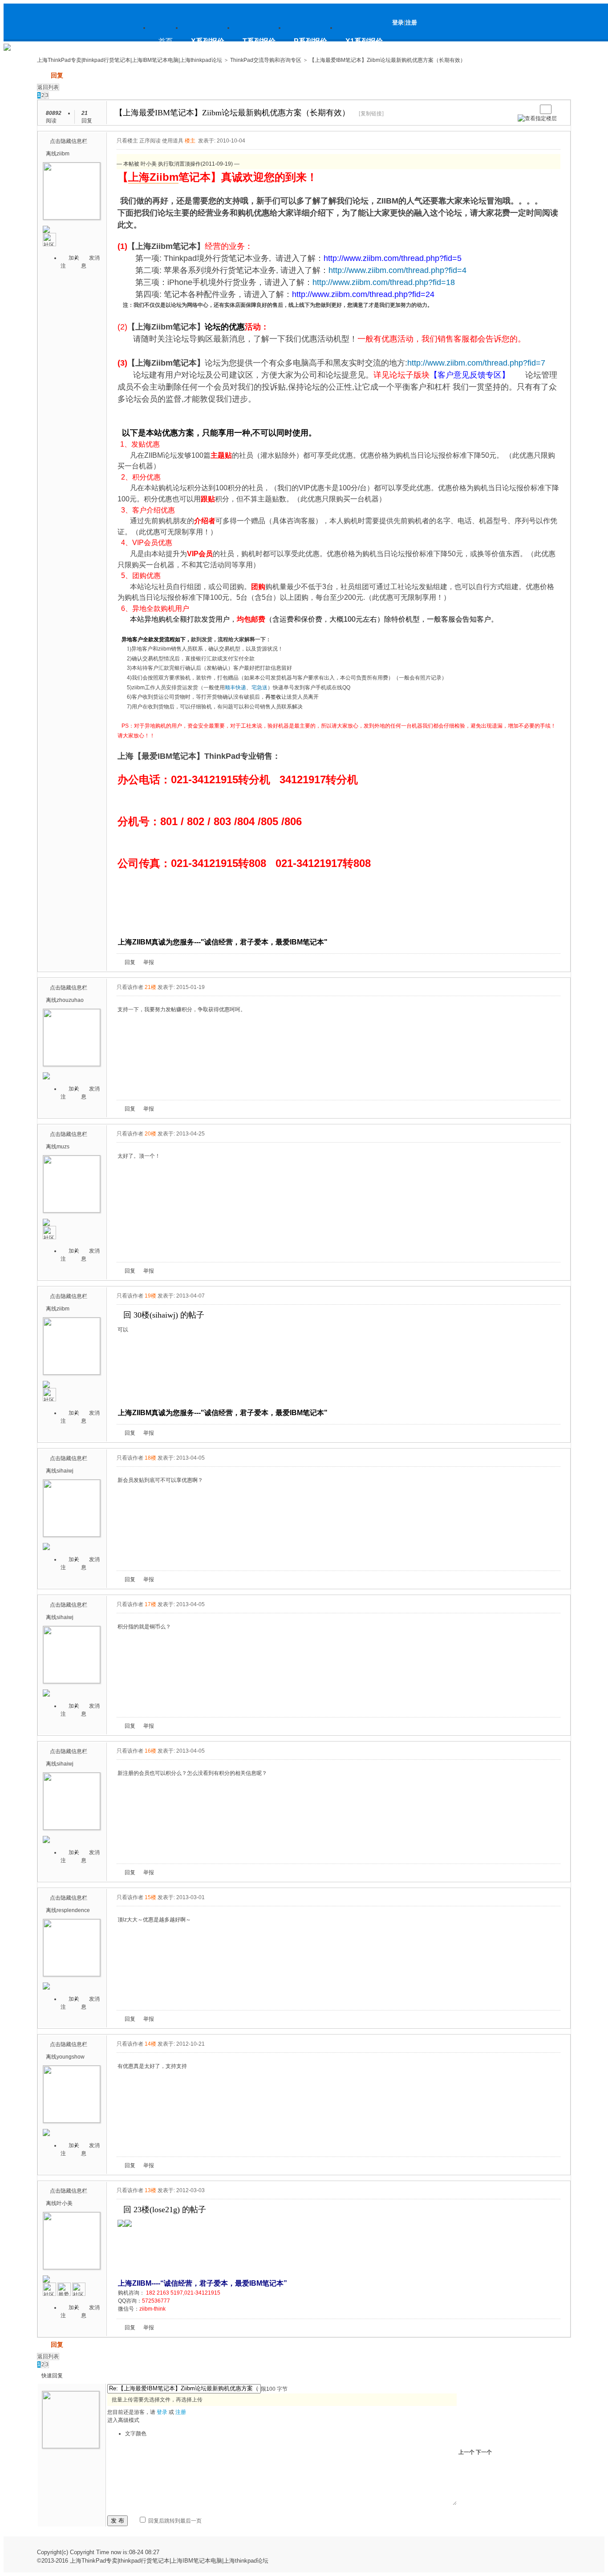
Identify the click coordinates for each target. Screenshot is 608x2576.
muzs (63, 1147)
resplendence (73, 1910)
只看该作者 (130, 987)
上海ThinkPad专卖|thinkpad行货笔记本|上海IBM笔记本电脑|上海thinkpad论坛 (81, 46)
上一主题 (521, 109)
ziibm (63, 154)
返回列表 (48, 87)
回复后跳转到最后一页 (174, 2521)
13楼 (150, 2190)
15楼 (150, 1897)
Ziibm (164, 177)
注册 (411, 22)
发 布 (118, 2521)
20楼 (150, 1134)
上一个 (466, 2452)
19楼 (150, 1296)
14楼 (150, 2044)
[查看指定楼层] (537, 118)
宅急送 (259, 688)
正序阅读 (150, 141)
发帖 (43, 75)
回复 (57, 75)
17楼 (150, 1604)
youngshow (71, 2057)
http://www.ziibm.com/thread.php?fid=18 (384, 282)
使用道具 (173, 141)
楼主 (190, 141)
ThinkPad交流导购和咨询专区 (266, 60)
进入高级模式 (123, 2420)
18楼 (150, 1458)
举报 (149, 962)
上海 (139, 177)
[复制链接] (371, 114)
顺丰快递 (235, 688)
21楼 (150, 987)
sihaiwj (65, 1471)
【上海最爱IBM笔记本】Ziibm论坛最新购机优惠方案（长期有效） (387, 60)
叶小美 (65, 2203)
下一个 (484, 2452)
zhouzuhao (70, 1000)
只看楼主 (127, 141)
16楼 (150, 1751)
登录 (398, 22)
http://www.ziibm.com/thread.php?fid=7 (476, 363)
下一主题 (530, 109)
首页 (166, 41)
